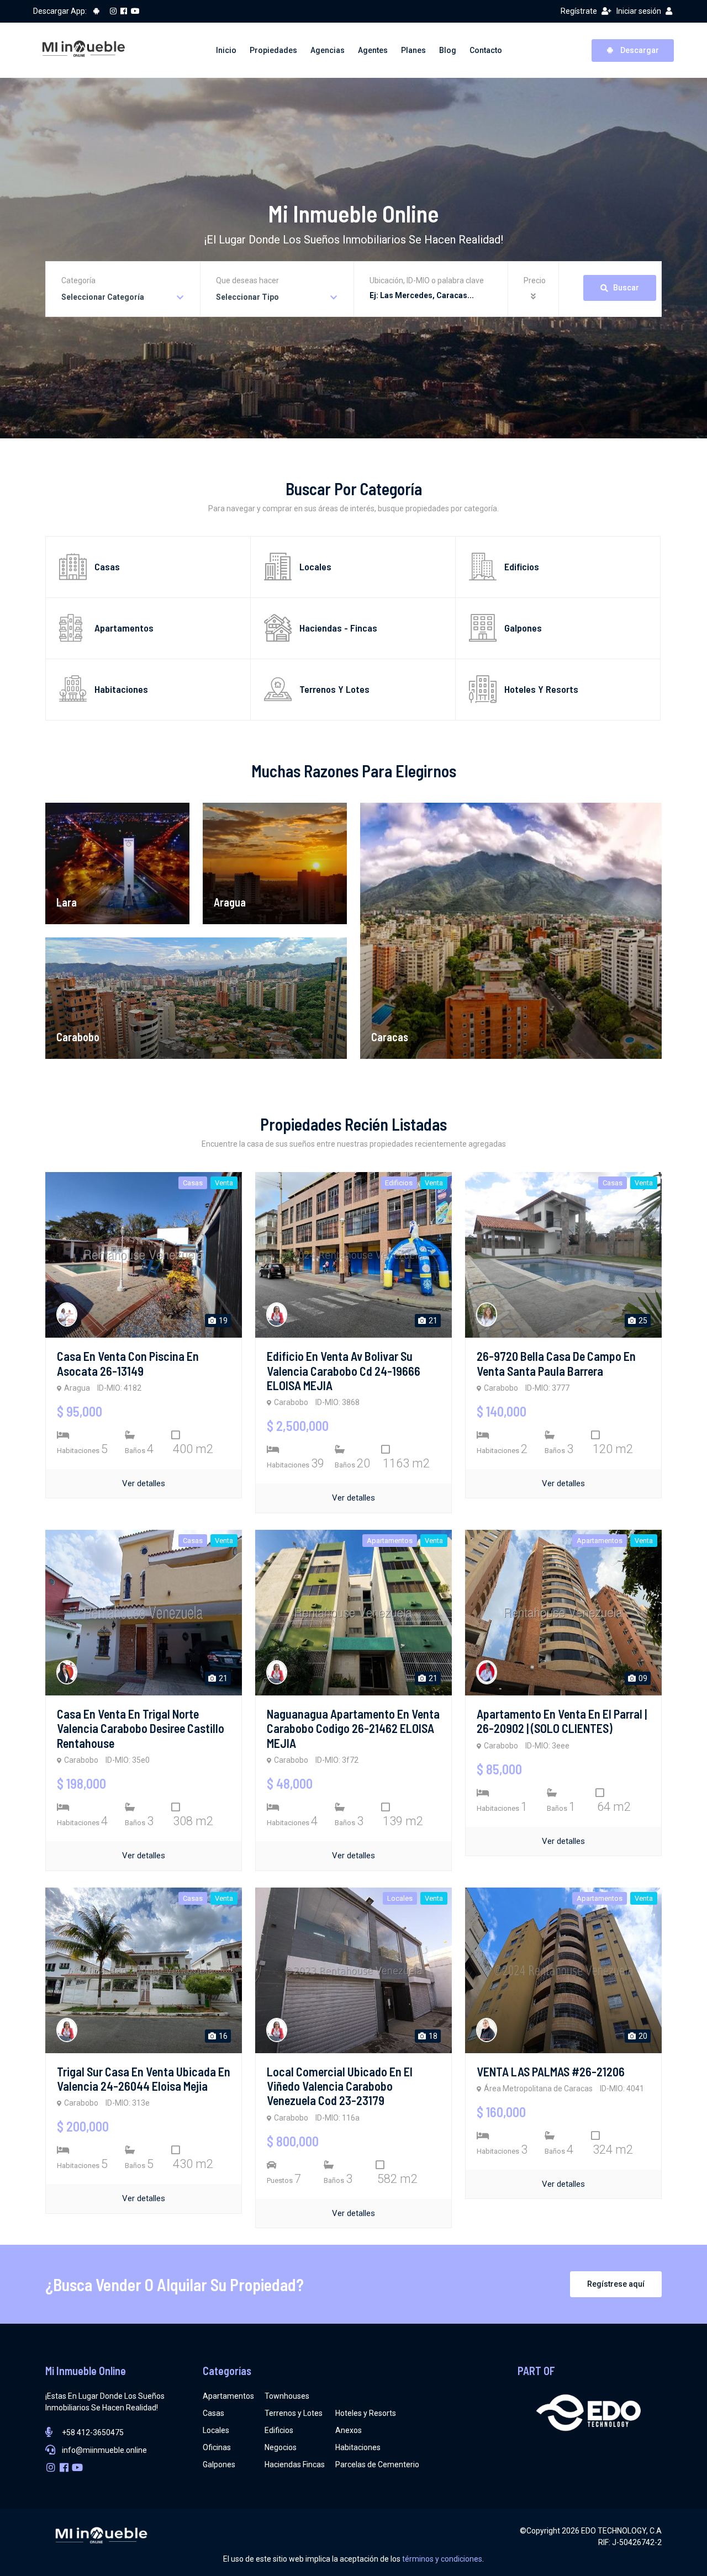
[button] (535, 297)
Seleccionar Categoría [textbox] (103, 297)
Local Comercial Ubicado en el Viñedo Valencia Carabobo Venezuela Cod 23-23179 (340, 2086)
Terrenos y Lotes (294, 2413)
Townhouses (287, 2396)
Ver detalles (144, 1483)
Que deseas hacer (247, 280)
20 (642, 2036)
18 (432, 2036)
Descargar (639, 50)
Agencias (328, 50)
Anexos (349, 2430)
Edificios (279, 2430)
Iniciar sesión (639, 11)
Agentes (373, 50)
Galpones (219, 2464)
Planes (413, 50)
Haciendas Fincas (295, 2464)
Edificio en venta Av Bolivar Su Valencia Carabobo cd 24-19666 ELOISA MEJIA (344, 1371)
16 (222, 2036)
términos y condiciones (442, 2559)
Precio (535, 280)
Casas (213, 2413)
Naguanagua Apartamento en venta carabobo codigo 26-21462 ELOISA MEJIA (353, 1728)
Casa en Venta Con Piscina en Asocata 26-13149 (128, 1363)
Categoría (78, 280)
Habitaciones (358, 2447)
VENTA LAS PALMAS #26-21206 (551, 2071)
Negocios (281, 2447)
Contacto (486, 50)
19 (222, 1321)
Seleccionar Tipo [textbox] (247, 297)
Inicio (226, 50)
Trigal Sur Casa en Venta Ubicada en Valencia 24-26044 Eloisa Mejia (144, 2079)
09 (642, 1678)
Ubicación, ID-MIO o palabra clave (427, 280)
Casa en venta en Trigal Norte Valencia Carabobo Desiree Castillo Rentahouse (141, 1728)
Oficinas (217, 2447)
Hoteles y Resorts (366, 2413)
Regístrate (579, 11)
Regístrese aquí (616, 2284)
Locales (216, 2430)
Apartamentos (228, 2396)
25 (642, 1321)
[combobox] (123, 297)
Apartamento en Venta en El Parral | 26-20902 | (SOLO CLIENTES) (562, 1721)
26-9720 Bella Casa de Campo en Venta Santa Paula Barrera (556, 1363)
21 (432, 1321)
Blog (448, 50)
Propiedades (273, 50)
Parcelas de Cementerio (377, 2464)
